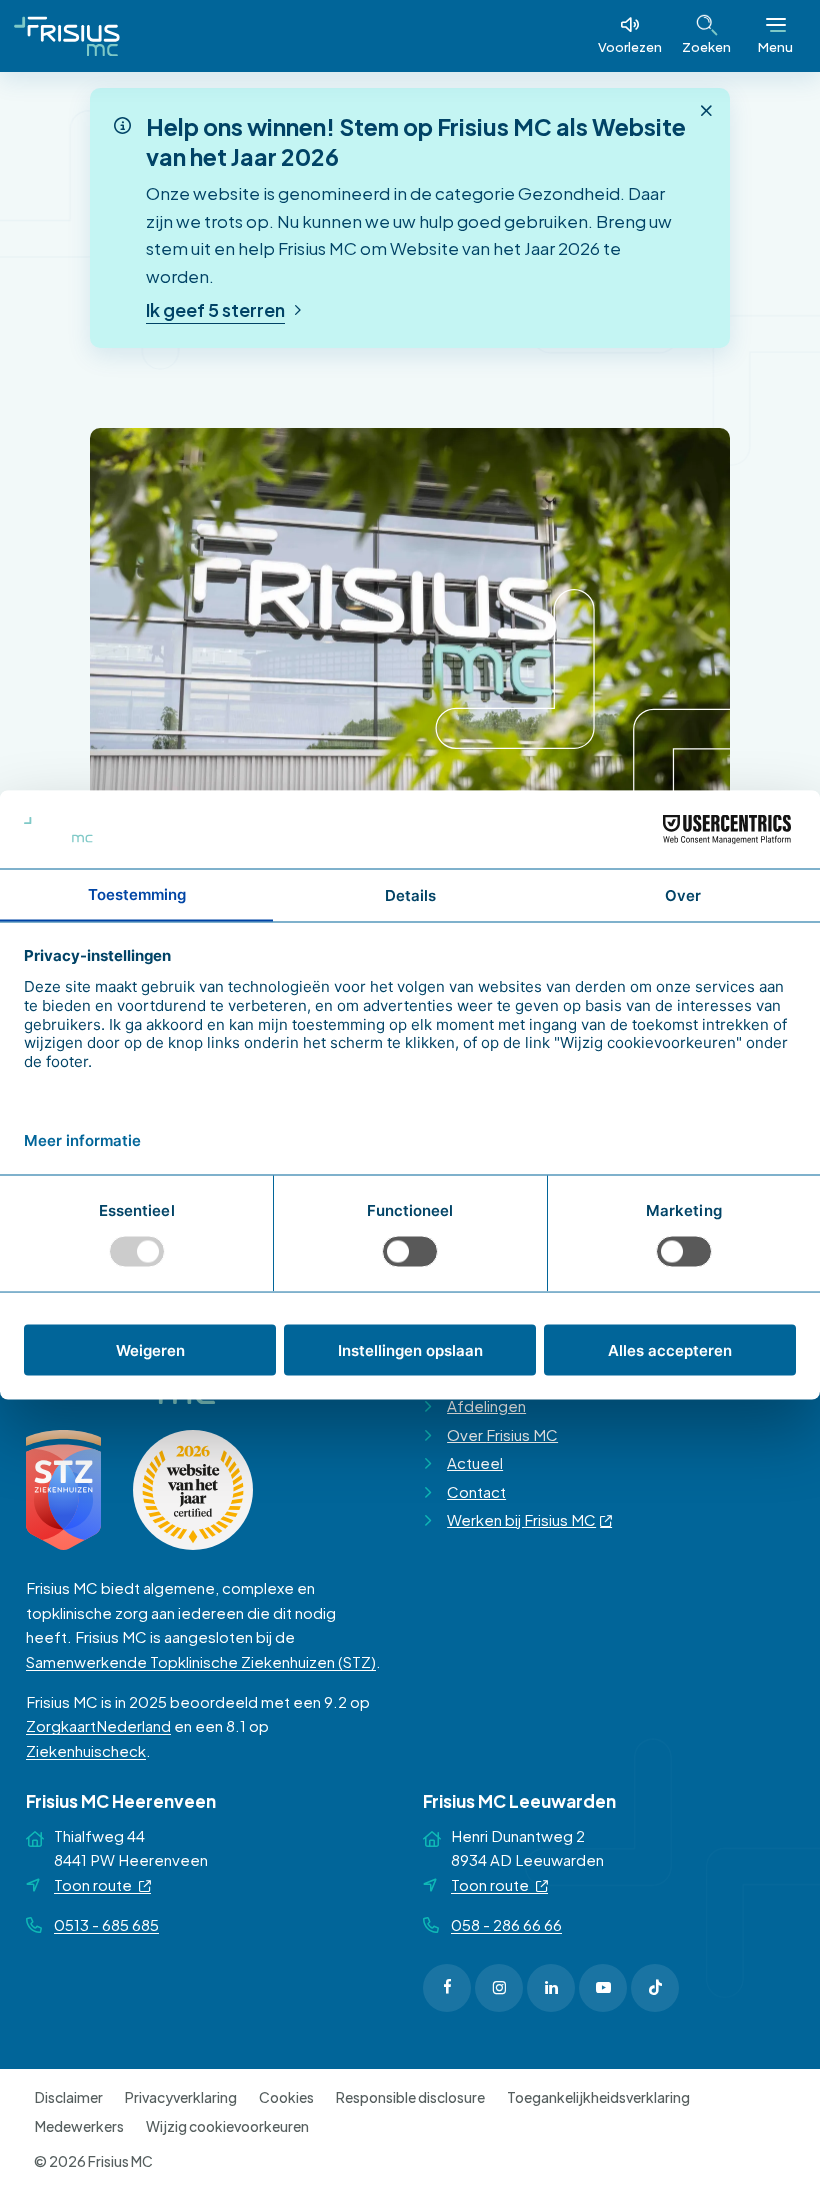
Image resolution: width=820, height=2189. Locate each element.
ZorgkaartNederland (98, 1725)
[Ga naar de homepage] (67, 36)
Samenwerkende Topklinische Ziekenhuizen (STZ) (201, 1661)
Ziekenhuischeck (86, 1750)
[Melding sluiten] (706, 111)
